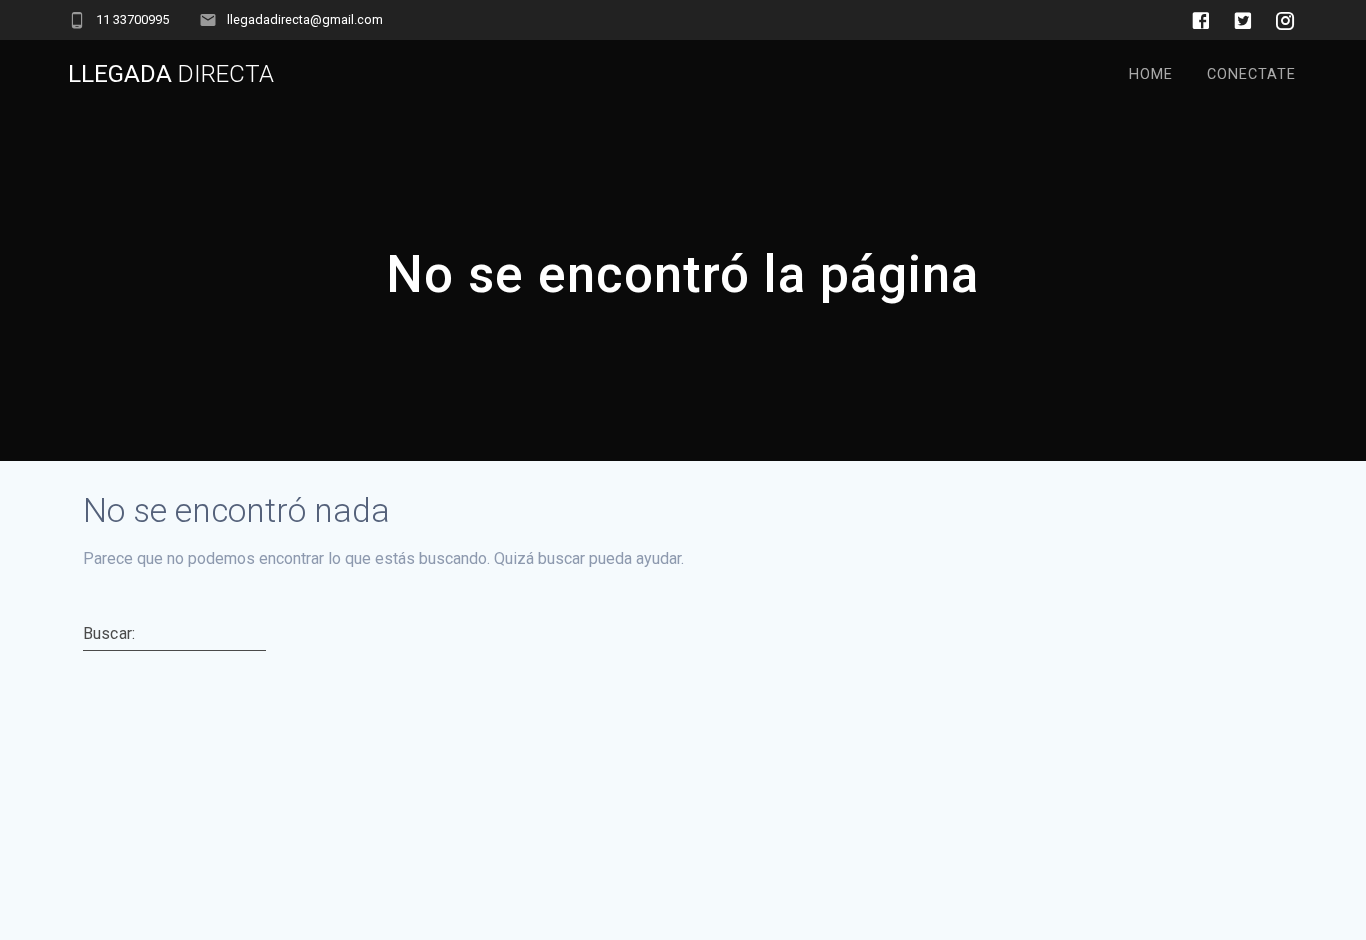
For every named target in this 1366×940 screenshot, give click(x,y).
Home (1151, 74)
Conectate (1251, 74)
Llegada (171, 74)
